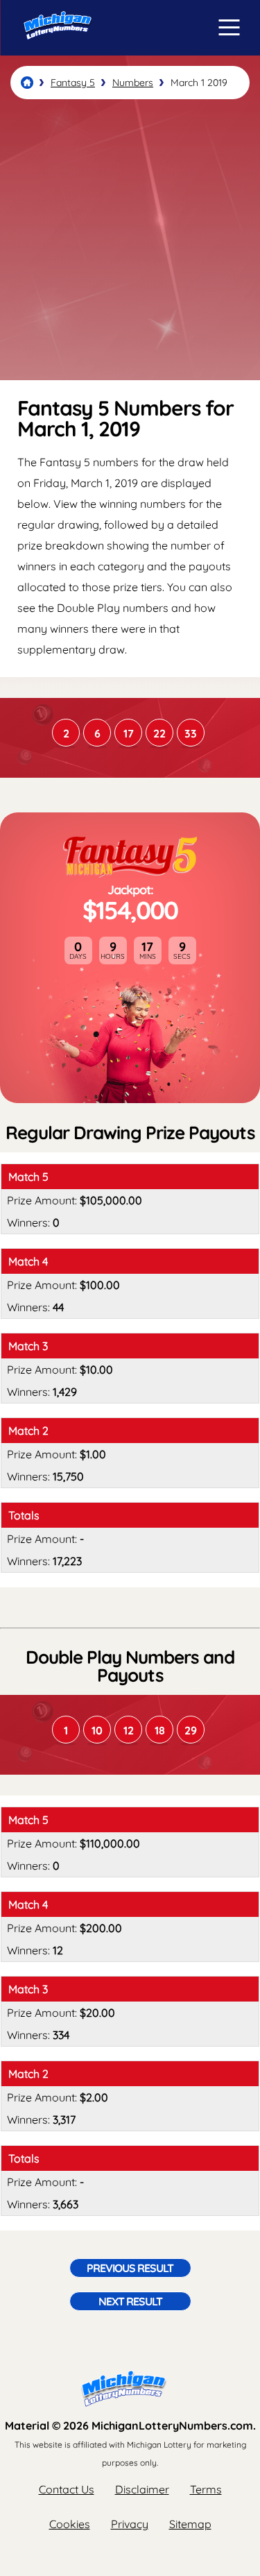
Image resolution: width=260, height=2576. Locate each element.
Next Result (130, 2301)
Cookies (70, 2524)
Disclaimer (142, 2489)
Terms (206, 2489)
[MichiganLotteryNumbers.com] (54, 51)
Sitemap (190, 2524)
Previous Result (130, 2268)
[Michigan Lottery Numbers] (27, 83)
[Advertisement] (130, 240)
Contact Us (67, 2489)
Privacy (130, 2524)
